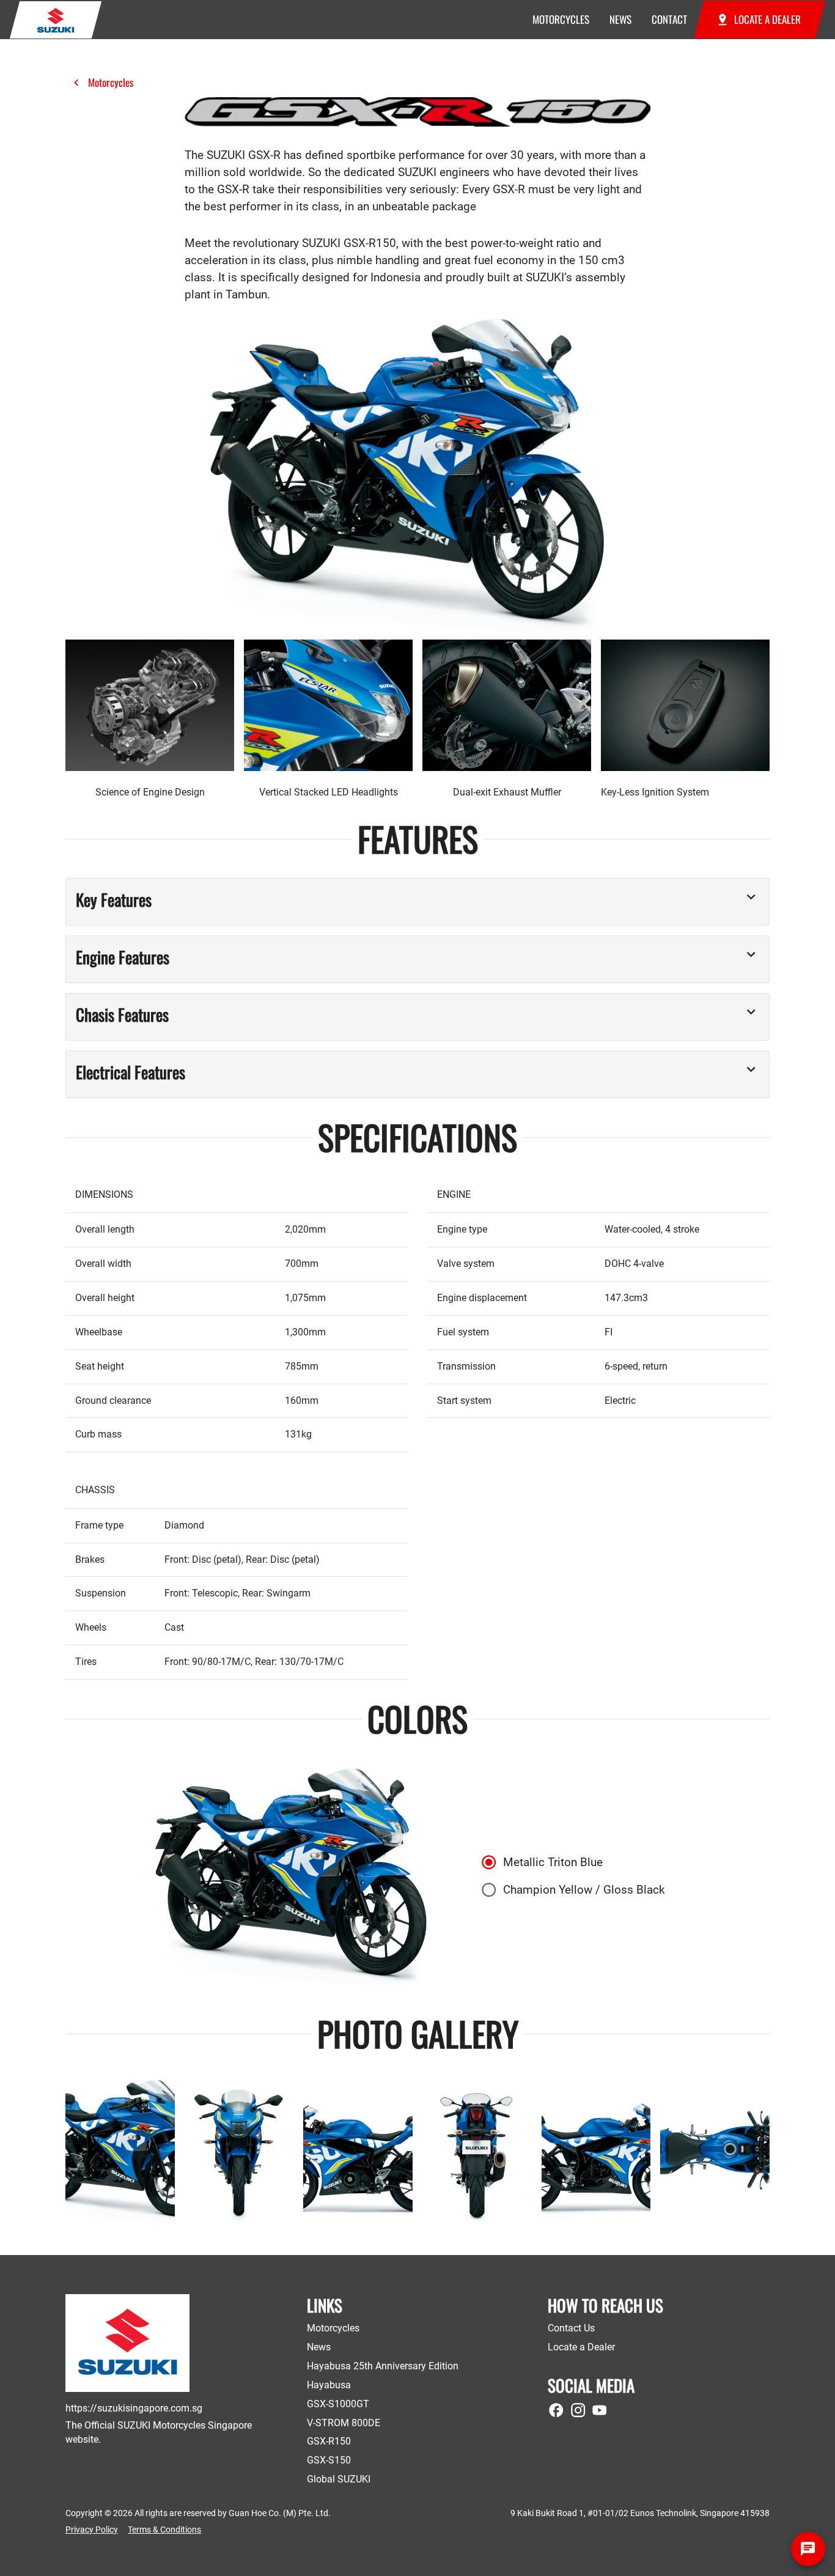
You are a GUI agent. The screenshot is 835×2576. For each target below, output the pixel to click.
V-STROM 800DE (344, 2423)
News (319, 2347)
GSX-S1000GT (338, 2404)
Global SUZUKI (339, 2479)
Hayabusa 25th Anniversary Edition (383, 2366)
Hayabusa (329, 2385)
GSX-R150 (329, 2441)
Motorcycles (111, 82)
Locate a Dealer (581, 2347)
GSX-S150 (329, 2460)
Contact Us (571, 2328)
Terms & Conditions (164, 2530)
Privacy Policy (92, 2530)
